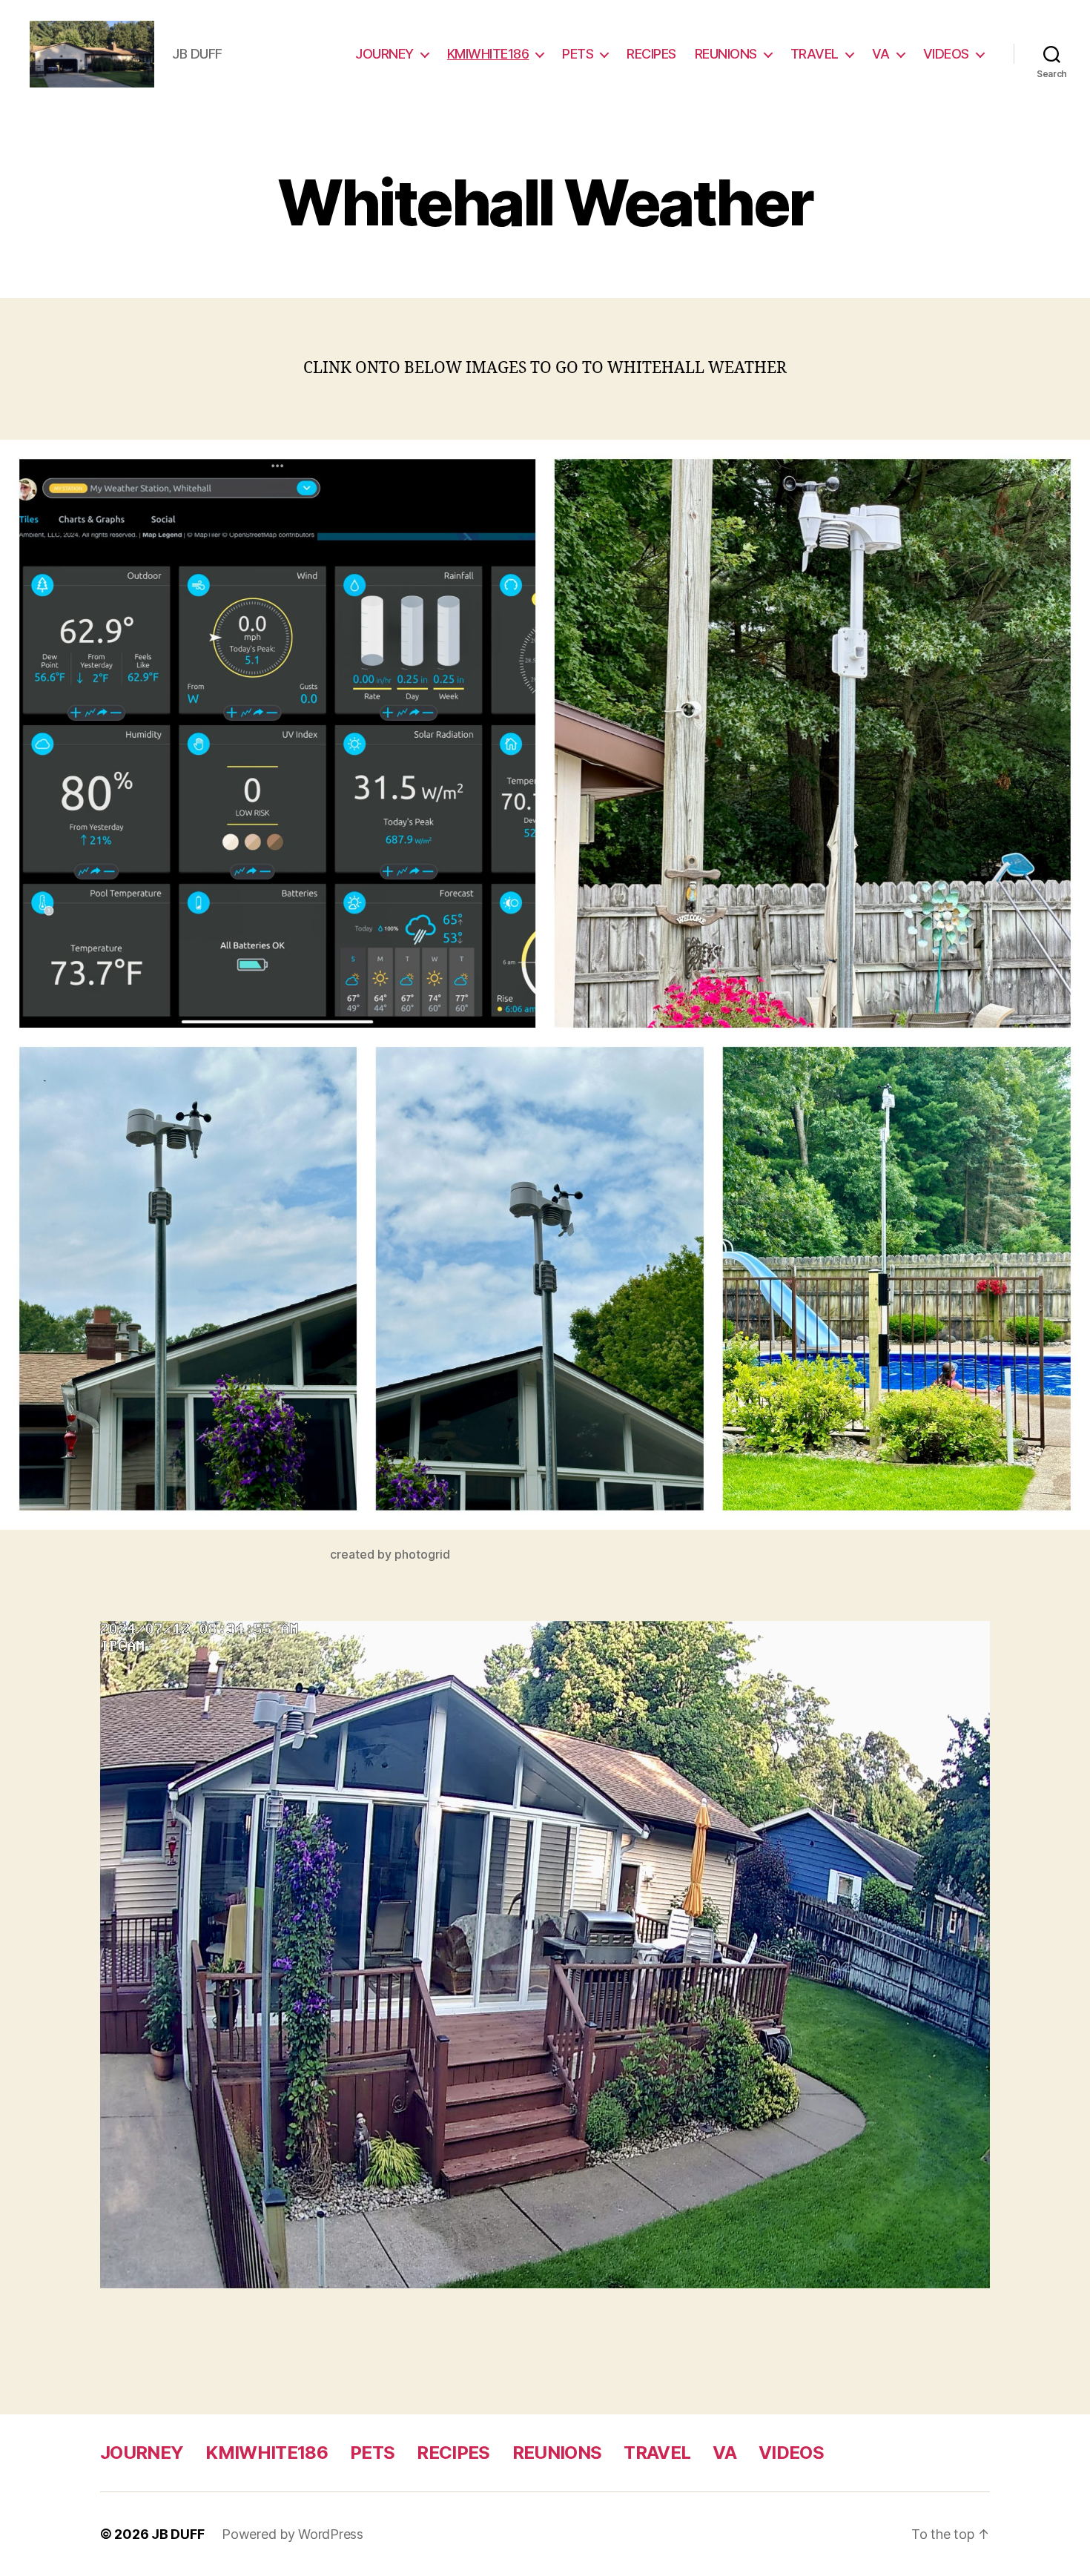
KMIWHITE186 (488, 54)
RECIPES (651, 54)
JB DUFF (178, 2534)
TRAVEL (815, 54)
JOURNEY (384, 54)
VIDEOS (946, 54)
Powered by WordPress (293, 2534)
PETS (578, 54)
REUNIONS (726, 54)
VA (881, 54)
